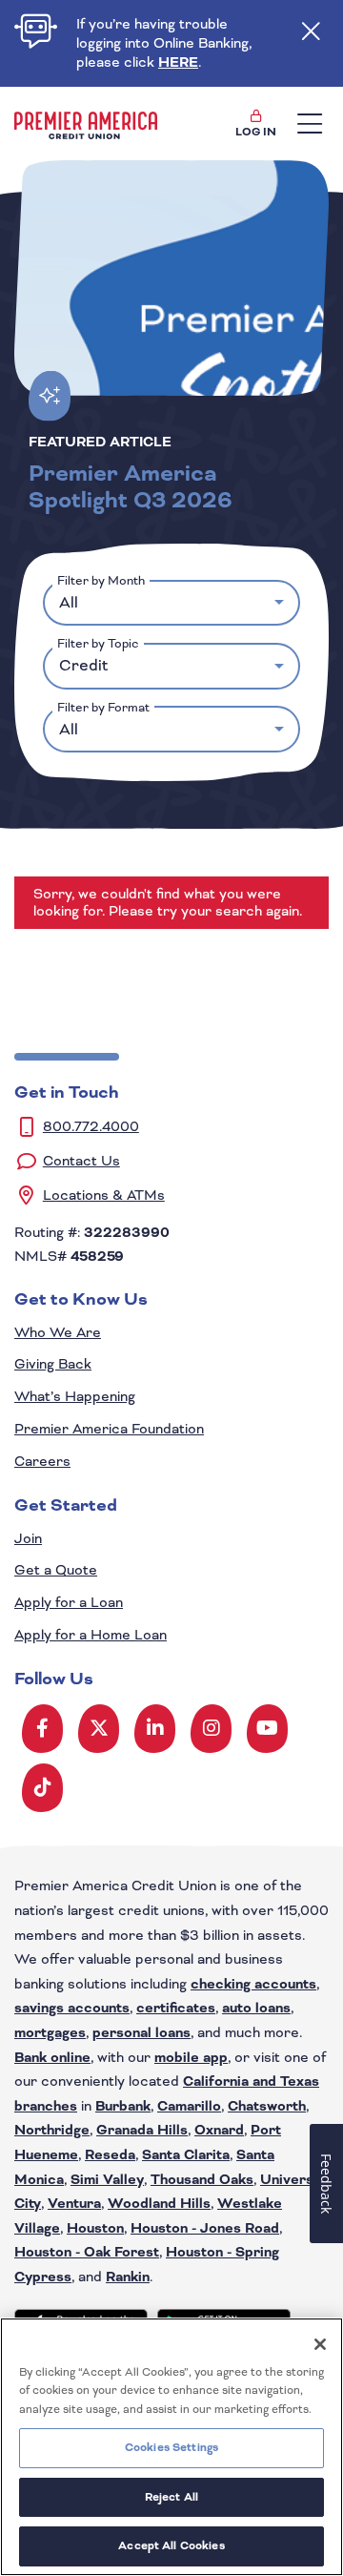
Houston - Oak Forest (87, 2252)
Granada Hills (142, 2130)
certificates (176, 2008)
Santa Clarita (186, 2155)
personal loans (141, 2033)
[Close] (320, 2344)
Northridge (52, 2130)
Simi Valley (107, 2180)
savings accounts (72, 2008)
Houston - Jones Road (205, 2228)
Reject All (171, 2497)
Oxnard (219, 2130)
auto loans (256, 2008)
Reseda (110, 2155)
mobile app (191, 2058)
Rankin (128, 2277)
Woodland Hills (159, 2204)
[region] (171, 2447)
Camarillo (189, 2106)
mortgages (50, 2033)
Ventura (74, 2204)
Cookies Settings (171, 2447)
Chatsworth (267, 2106)
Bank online (52, 2058)
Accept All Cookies (171, 2545)
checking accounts (253, 1984)
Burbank (123, 2106)
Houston (95, 2228)
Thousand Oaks (202, 2180)
